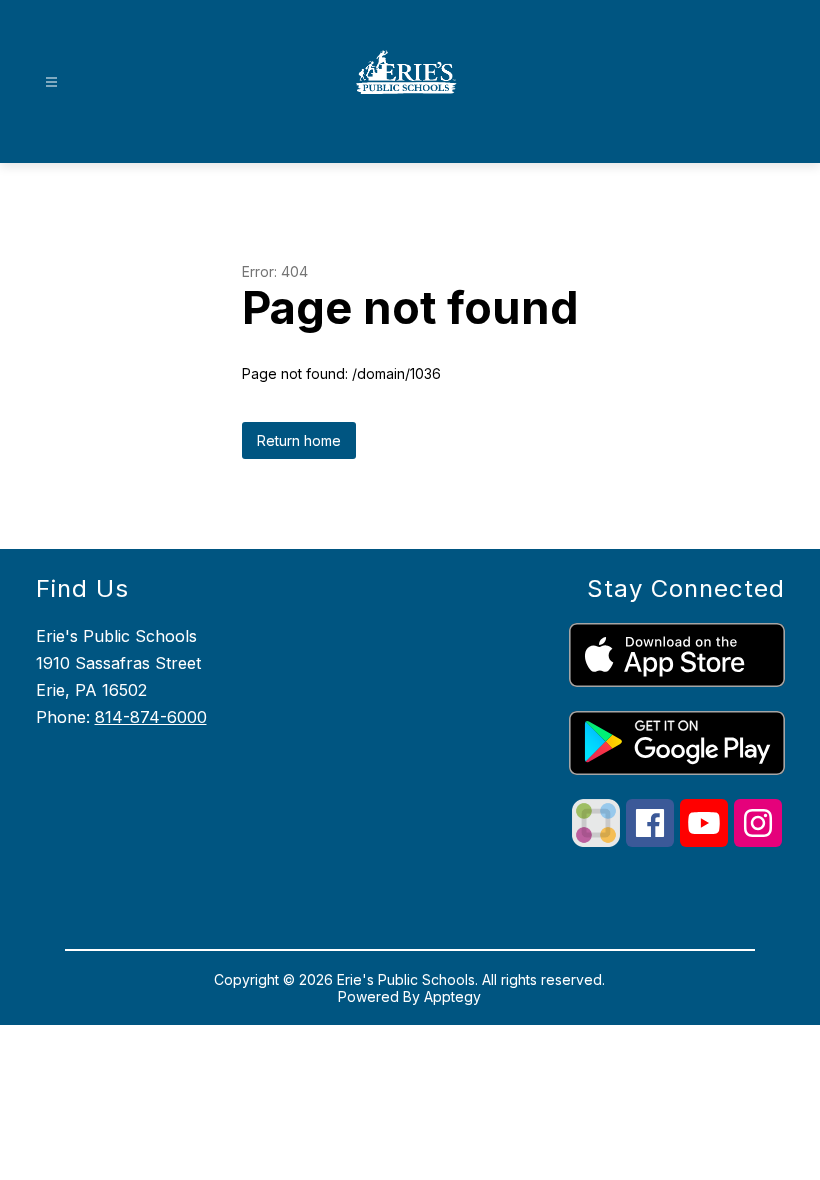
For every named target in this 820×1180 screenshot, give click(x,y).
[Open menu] (51, 82)
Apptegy (452, 996)
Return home (299, 440)
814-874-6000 (151, 717)
